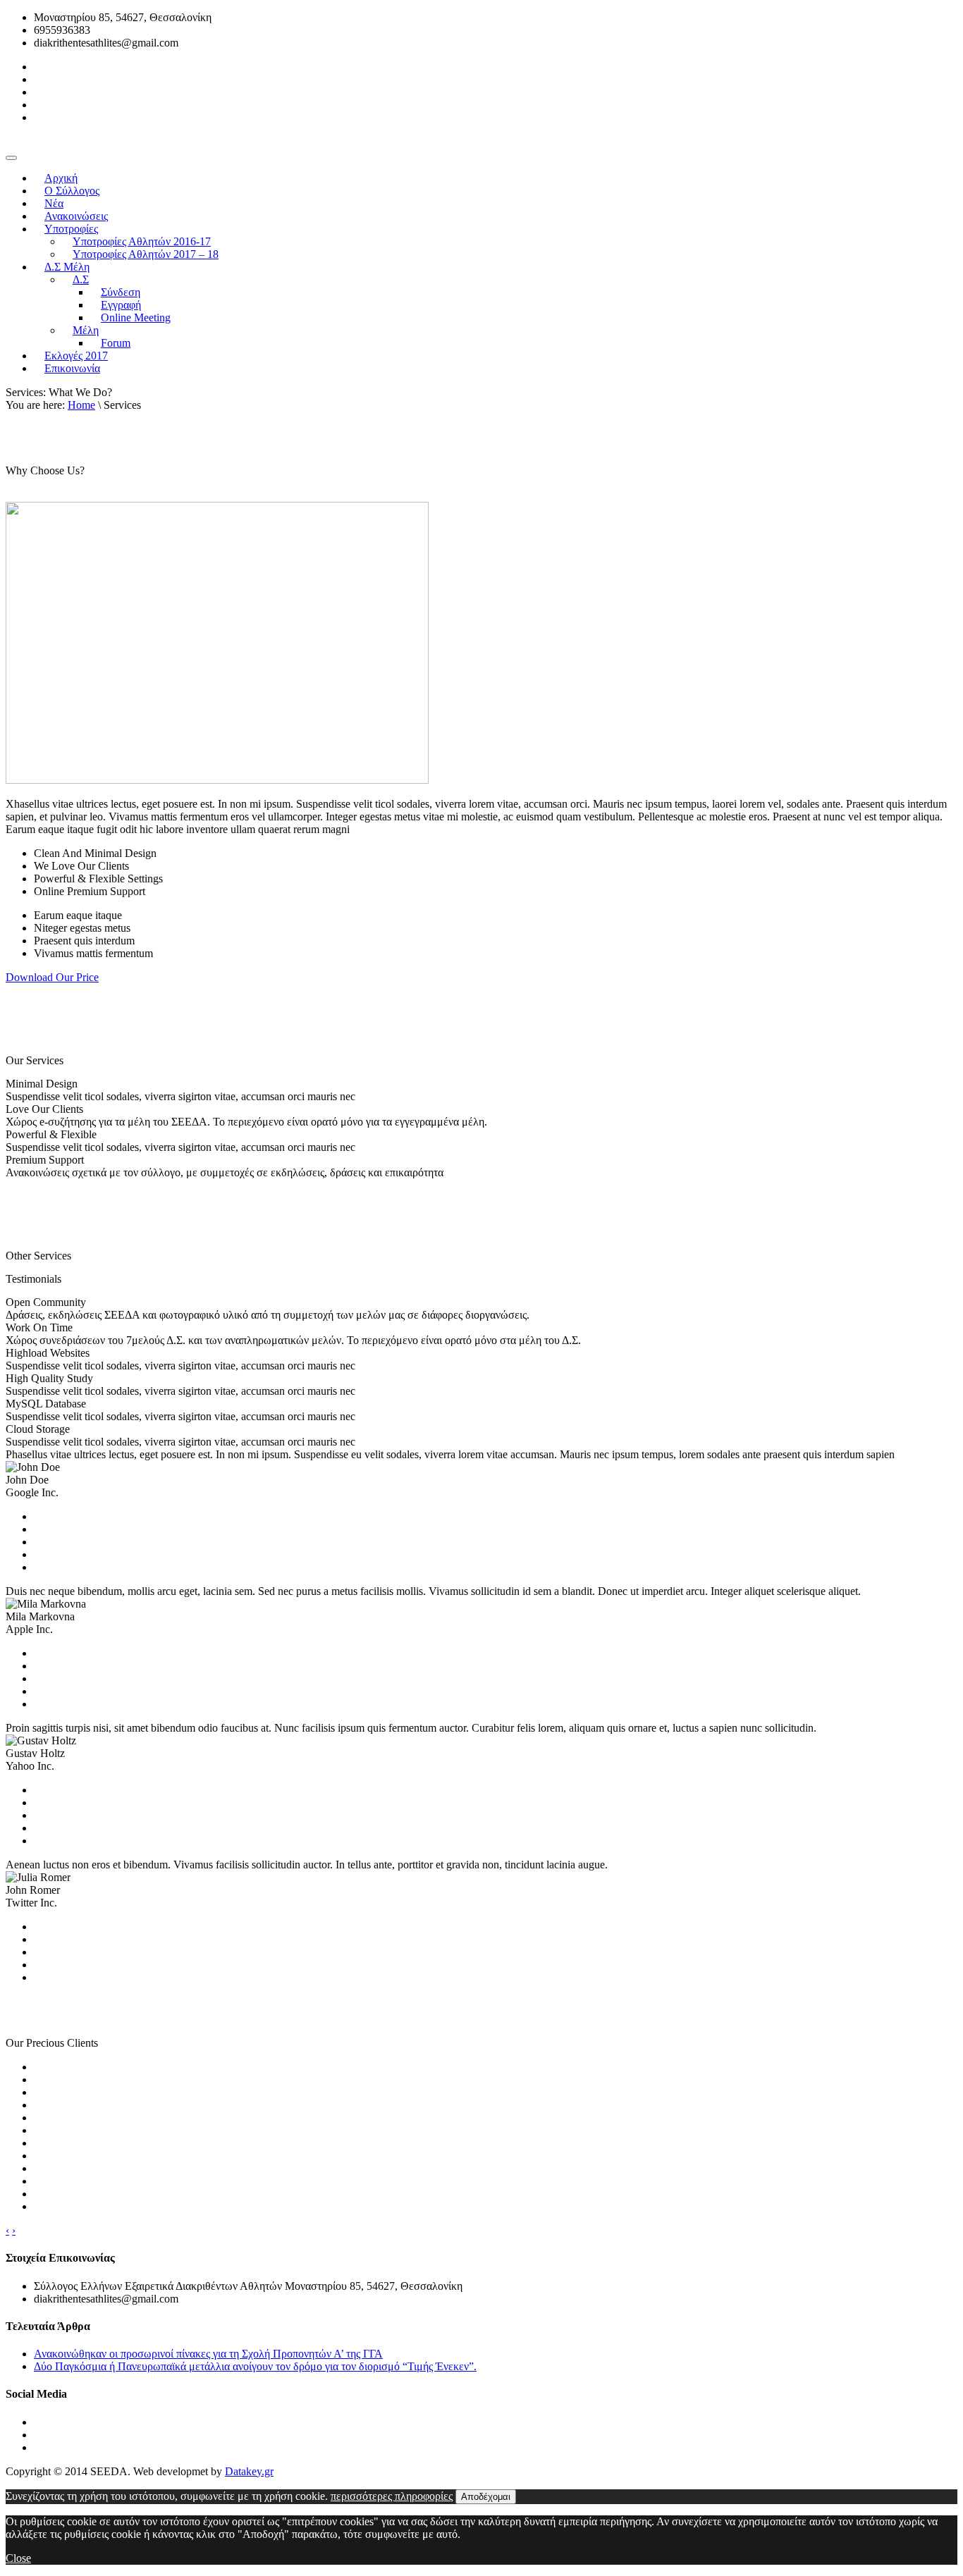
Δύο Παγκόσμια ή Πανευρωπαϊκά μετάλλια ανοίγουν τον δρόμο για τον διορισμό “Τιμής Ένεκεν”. (255, 2366)
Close (18, 2558)
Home (81, 405)
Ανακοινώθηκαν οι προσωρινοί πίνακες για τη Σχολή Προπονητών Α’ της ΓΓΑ (208, 2354)
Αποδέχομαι (486, 2497)
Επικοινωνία (72, 368)
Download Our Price (52, 977)
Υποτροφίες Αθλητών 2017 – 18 (146, 254)
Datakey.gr (249, 2471)
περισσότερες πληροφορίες (392, 2496)
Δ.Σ (81, 279)
